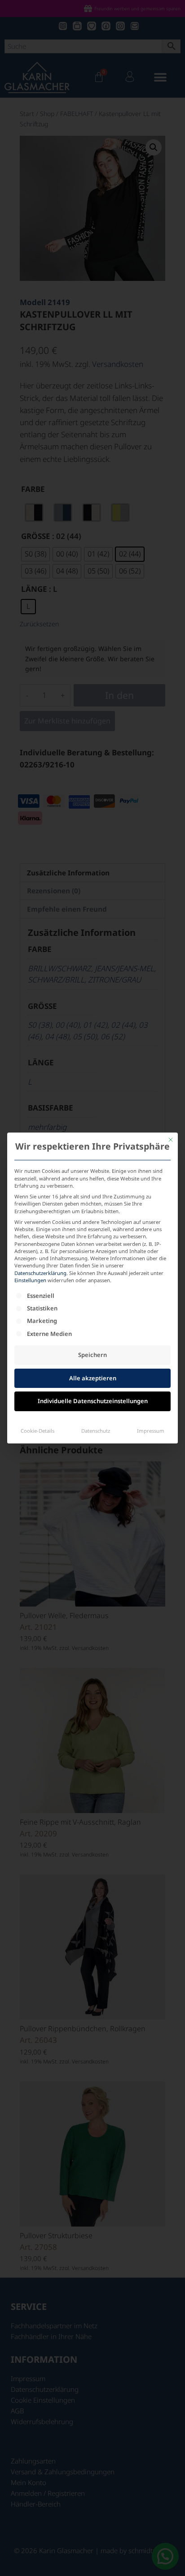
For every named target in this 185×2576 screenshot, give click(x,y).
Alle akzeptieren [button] (93, 1378)
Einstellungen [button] (30, 1280)
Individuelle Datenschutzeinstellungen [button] (93, 1401)
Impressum (151, 1431)
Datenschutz (96, 1431)
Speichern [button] (92, 1355)
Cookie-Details (37, 1431)
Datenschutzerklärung (40, 1273)
